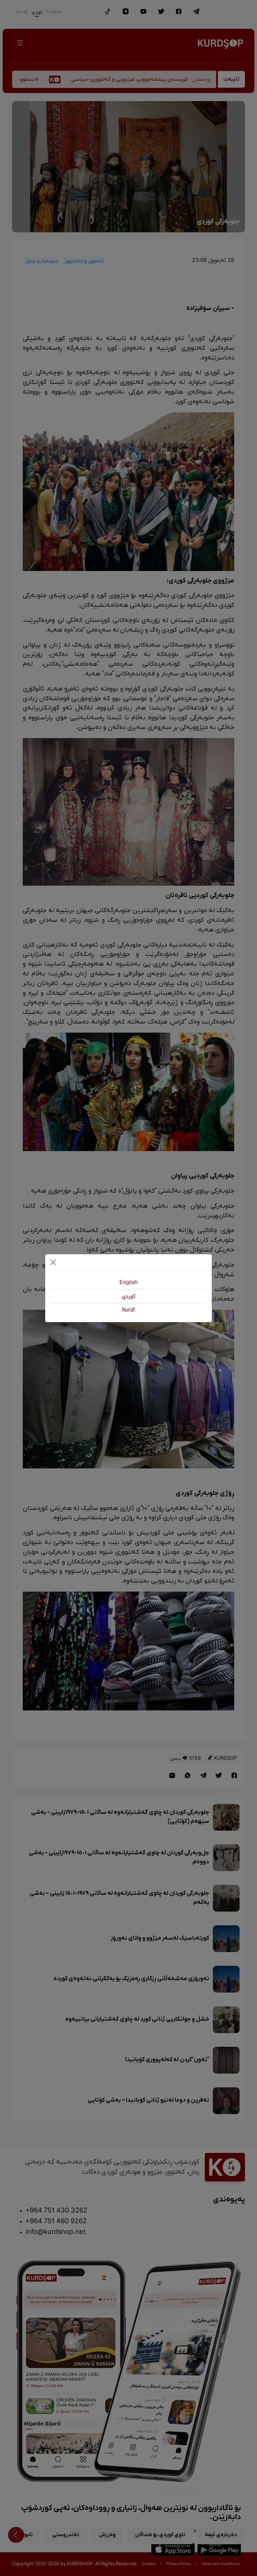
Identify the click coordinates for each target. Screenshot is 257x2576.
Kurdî (128, 1310)
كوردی (128, 1296)
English (128, 1283)
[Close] (53, 1262)
